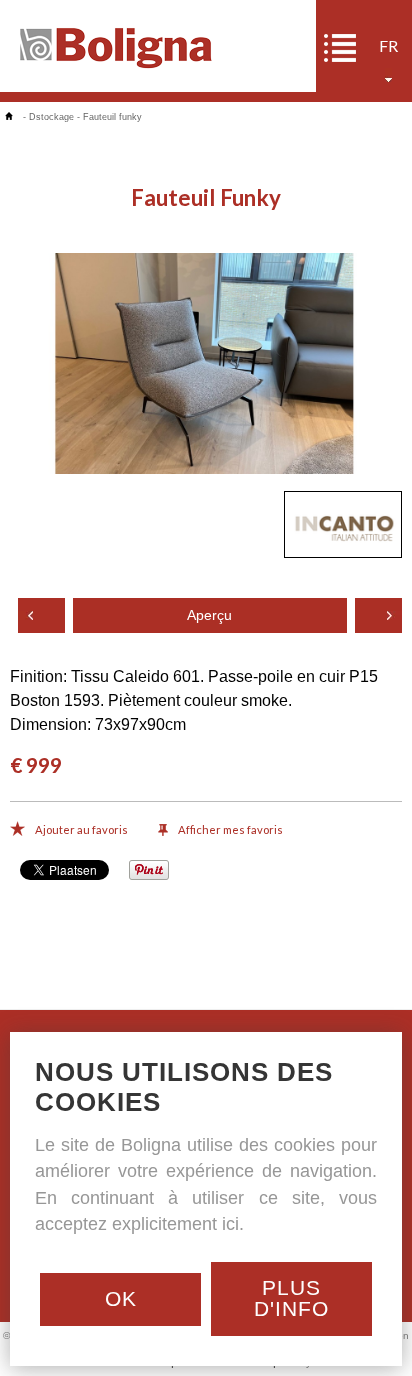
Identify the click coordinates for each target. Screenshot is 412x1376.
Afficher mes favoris (230, 829)
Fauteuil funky (112, 117)
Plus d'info (291, 1298)
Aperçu (209, 615)
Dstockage (51, 117)
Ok (121, 1298)
